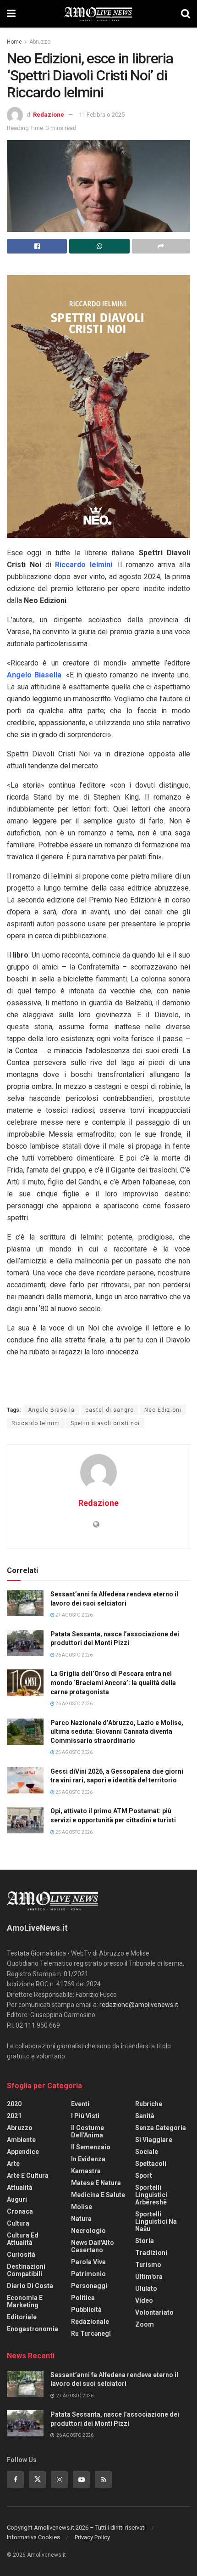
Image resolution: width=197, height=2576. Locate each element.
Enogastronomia (33, 2329)
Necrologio (88, 2231)
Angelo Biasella (51, 1410)
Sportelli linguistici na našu (156, 2221)
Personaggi (89, 2286)
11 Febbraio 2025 (102, 115)
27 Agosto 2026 (74, 1615)
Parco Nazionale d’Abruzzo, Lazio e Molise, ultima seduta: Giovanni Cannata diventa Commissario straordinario (117, 1732)
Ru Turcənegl (91, 2334)
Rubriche (149, 2104)
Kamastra (86, 2171)
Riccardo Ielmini (36, 1423)
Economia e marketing (25, 2301)
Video (144, 2300)
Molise (82, 2207)
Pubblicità (86, 2310)
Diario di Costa (30, 2286)
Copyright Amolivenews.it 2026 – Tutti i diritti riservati (76, 2528)
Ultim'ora (149, 2277)
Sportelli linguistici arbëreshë (151, 2195)
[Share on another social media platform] (161, 246)
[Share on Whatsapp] (99, 246)
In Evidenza (88, 2159)
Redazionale (90, 2322)
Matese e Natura (96, 2183)
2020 (14, 2104)
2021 (14, 2116)
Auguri (17, 2199)
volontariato (154, 2312)
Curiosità (21, 2255)
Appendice (23, 2152)
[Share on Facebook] (37, 246)
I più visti (85, 2116)
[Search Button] (186, 14)
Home (14, 42)
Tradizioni (151, 2253)
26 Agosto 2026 (74, 1655)
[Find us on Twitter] (38, 2480)
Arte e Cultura (28, 2176)
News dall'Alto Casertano (93, 2246)
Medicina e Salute (98, 2195)
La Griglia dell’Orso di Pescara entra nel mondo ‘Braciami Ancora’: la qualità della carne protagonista (113, 1683)
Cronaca (20, 2211)
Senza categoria (161, 2128)
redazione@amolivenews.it (139, 2005)
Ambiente (21, 2140)
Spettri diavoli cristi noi (105, 1423)
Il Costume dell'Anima (88, 2131)
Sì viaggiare (154, 2140)
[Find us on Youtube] (82, 2480)
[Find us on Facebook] (16, 2480)
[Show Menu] (11, 14)
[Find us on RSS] (104, 2480)
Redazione (49, 115)
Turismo (148, 2265)
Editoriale (22, 2317)
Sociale (147, 2152)
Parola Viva (88, 2262)
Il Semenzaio (91, 2147)
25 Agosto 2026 (74, 1752)
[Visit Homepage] (98, 14)
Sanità (145, 2116)
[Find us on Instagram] (60, 2480)
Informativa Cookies (33, 2537)
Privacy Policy (92, 2537)
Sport (144, 2176)
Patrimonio (88, 2274)
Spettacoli (151, 2164)
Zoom (145, 2324)
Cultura (18, 2223)
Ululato (146, 2289)
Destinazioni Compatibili (26, 2270)
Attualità (20, 2187)
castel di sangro (109, 1410)
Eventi (80, 2104)
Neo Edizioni (163, 1410)
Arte (13, 2164)
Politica (83, 2298)
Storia (145, 2241)
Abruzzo (40, 42)
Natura (81, 2219)
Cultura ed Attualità (23, 2239)
